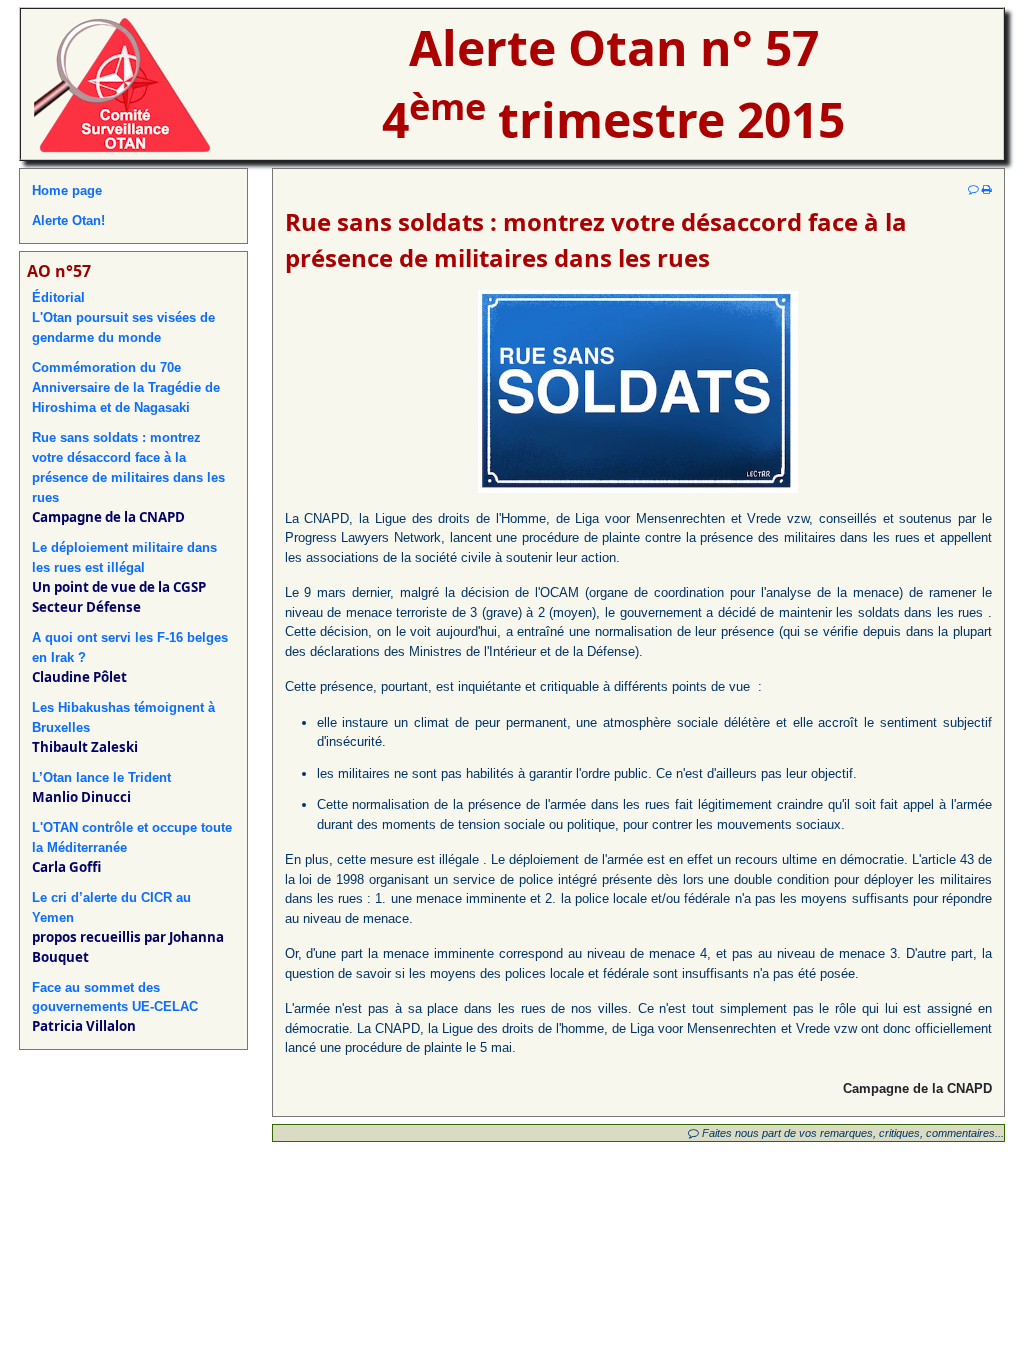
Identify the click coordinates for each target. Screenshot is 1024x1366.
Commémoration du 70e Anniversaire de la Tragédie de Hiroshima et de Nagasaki (126, 387)
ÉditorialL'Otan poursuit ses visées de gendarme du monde (123, 317)
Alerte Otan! (68, 220)
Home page (67, 190)
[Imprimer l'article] (987, 189)
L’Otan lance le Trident (101, 777)
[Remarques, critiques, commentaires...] (973, 189)
